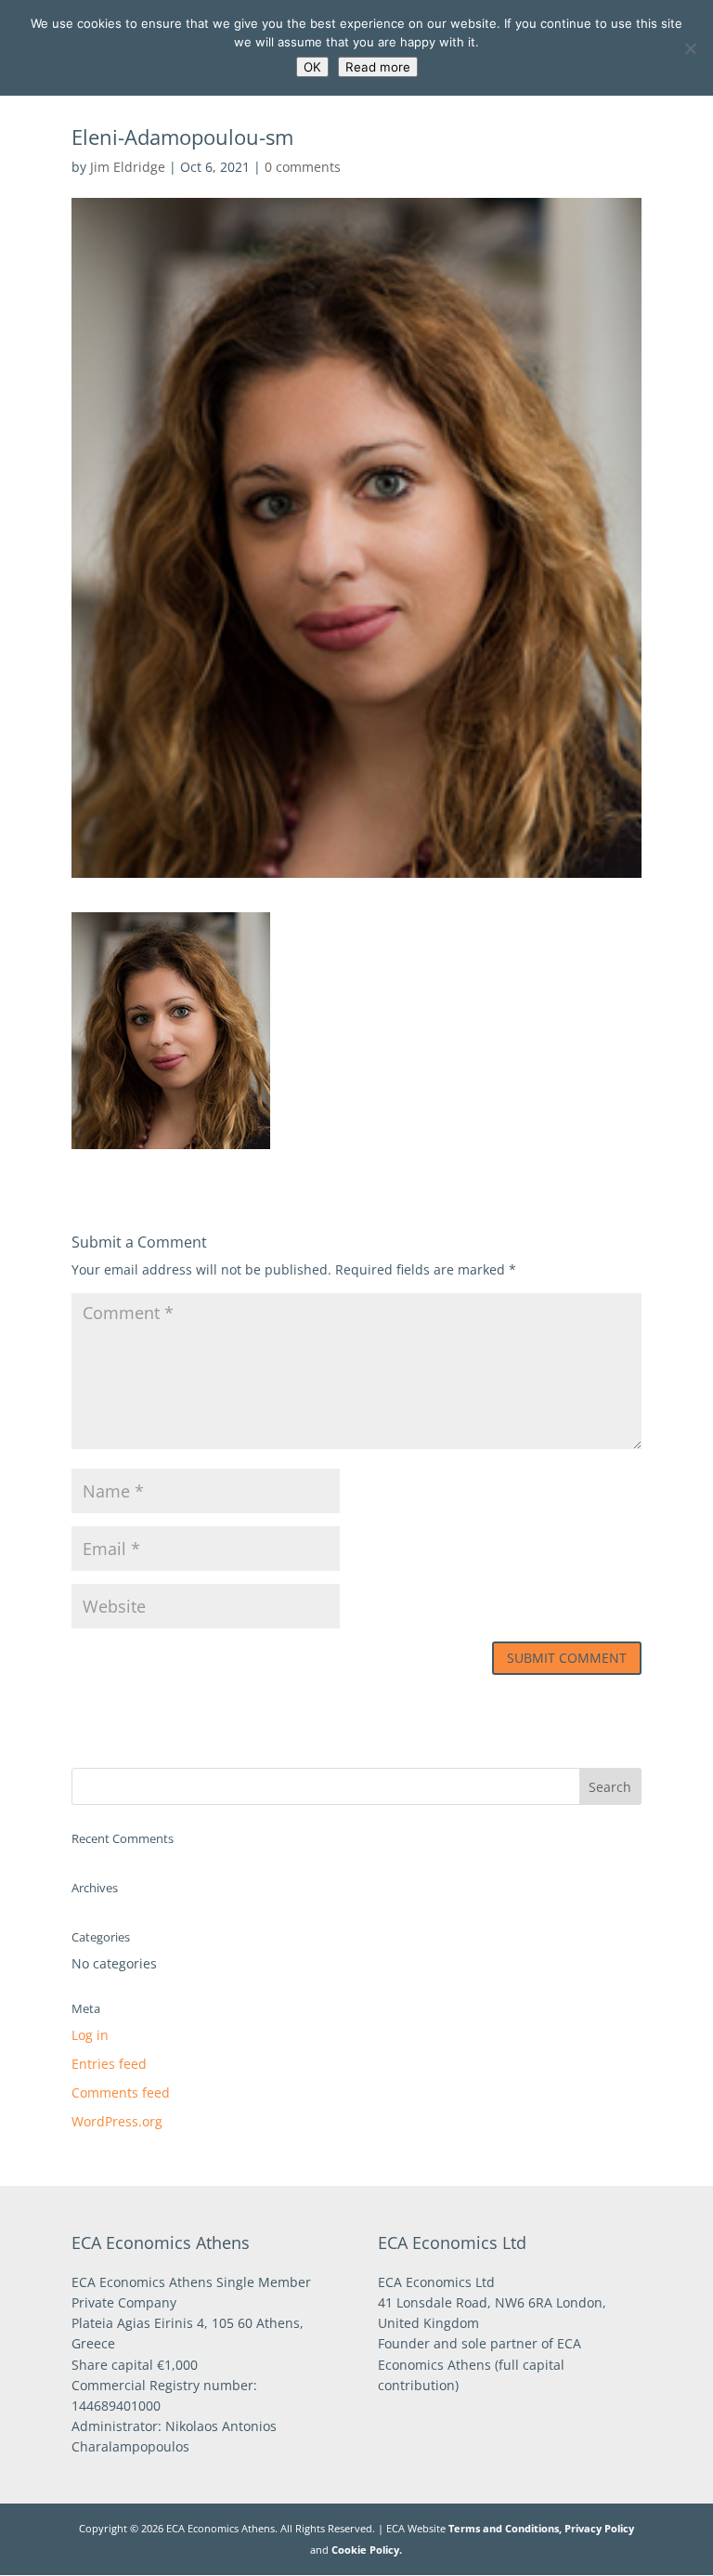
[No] (690, 48)
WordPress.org (117, 2121)
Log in (90, 2035)
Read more (378, 67)
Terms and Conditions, (505, 2528)
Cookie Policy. (367, 2550)
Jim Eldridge (128, 167)
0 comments (303, 167)
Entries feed (109, 2064)
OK (312, 67)
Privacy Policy (599, 2528)
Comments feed (121, 2092)
